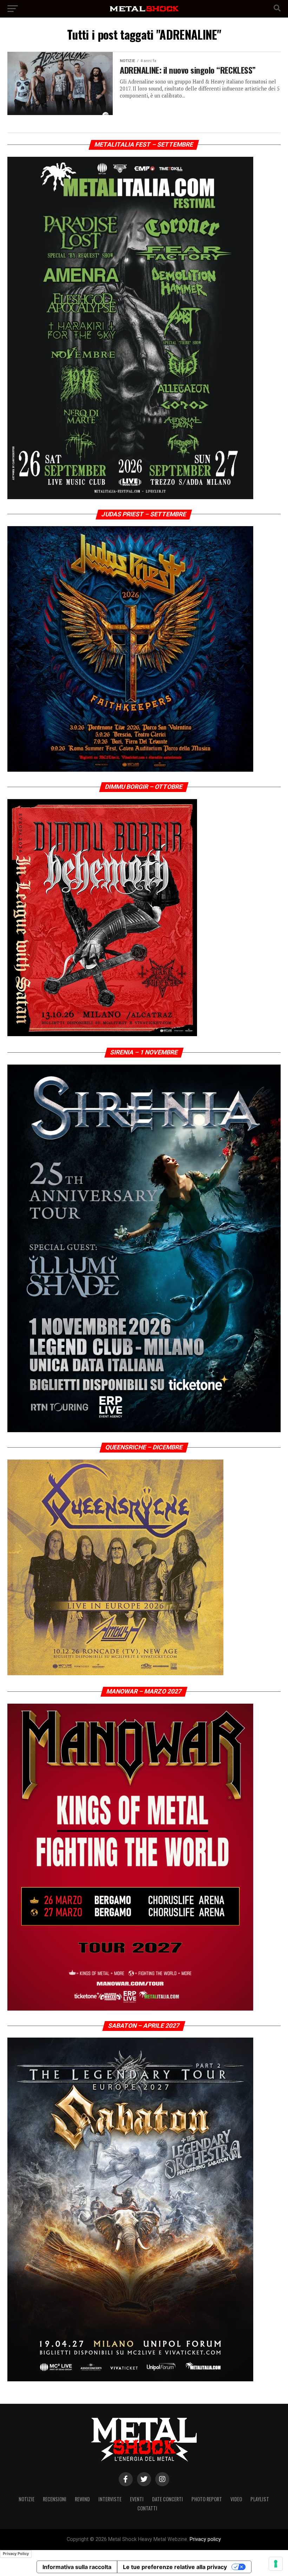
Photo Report (207, 2499)
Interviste (110, 2499)
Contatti (147, 2508)
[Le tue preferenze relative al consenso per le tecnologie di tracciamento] (276, 2564)
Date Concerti (168, 2499)
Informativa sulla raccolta (77, 2567)
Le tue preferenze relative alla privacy (175, 2567)
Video (236, 2499)
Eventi (137, 2499)
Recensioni (55, 2499)
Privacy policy (205, 2539)
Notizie (27, 2499)
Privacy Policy (16, 2554)
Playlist (260, 2499)
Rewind (82, 2499)
